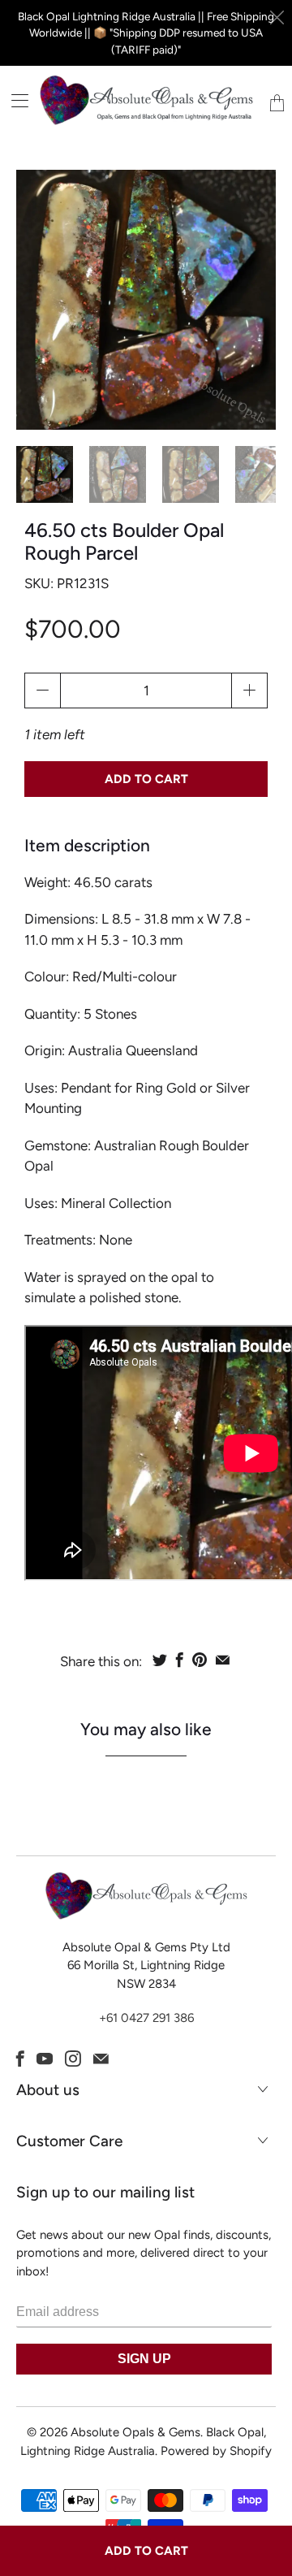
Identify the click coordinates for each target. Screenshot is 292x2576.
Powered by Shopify (216, 2451)
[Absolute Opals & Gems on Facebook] (20, 2059)
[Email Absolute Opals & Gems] (101, 2059)
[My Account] (14, 100)
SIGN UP (144, 2359)
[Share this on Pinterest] (200, 1660)
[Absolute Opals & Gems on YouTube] (45, 2059)
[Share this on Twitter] (160, 1660)
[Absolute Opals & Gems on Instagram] (73, 2059)
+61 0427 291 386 (146, 2018)
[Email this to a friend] (223, 1660)
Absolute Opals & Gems (135, 2432)
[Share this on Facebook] (180, 1660)
